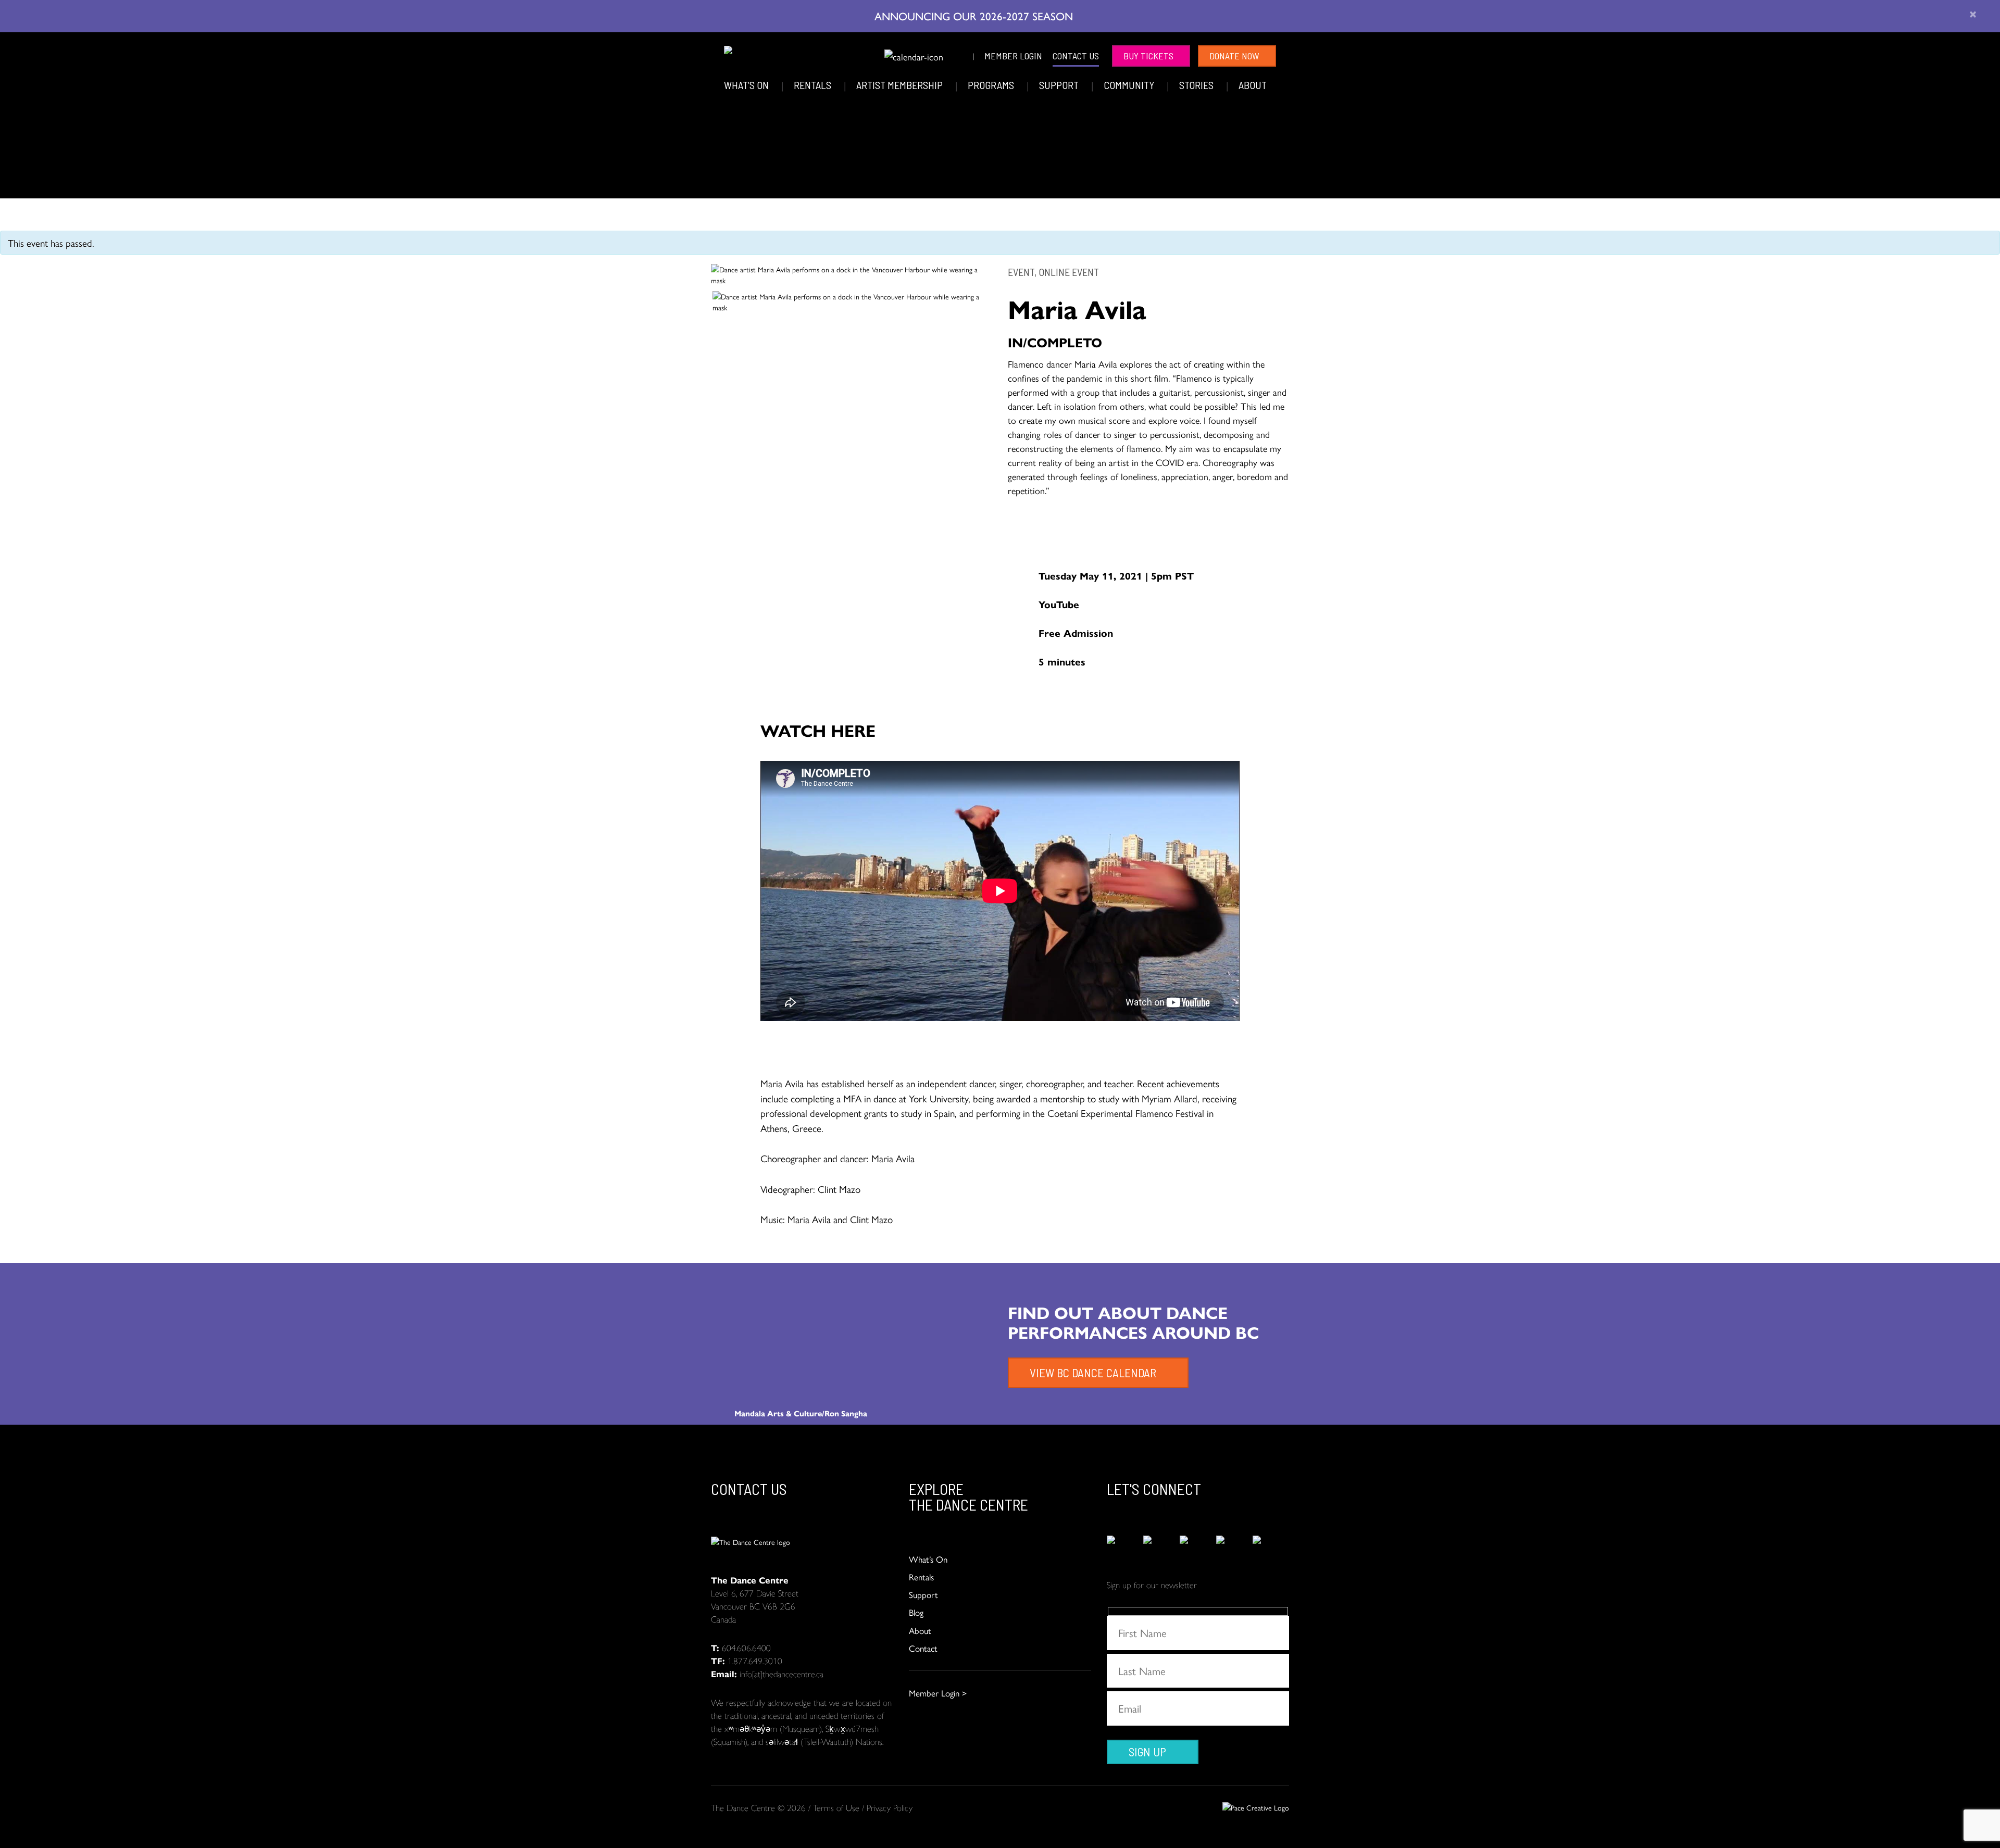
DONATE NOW (1234, 56)
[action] (1125, 1547)
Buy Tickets (1148, 56)
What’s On (747, 85)
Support (1060, 85)
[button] (870, 54)
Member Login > (938, 1693)
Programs (992, 85)
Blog (916, 1612)
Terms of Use (836, 1807)
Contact (923, 1648)
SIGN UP (1147, 1752)
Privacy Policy (890, 1807)
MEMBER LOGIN (1013, 56)
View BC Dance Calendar (1093, 1373)
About (1253, 85)
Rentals (814, 85)
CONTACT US (1076, 56)
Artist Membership (901, 85)
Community (1130, 85)
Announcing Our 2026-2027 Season (975, 16)
